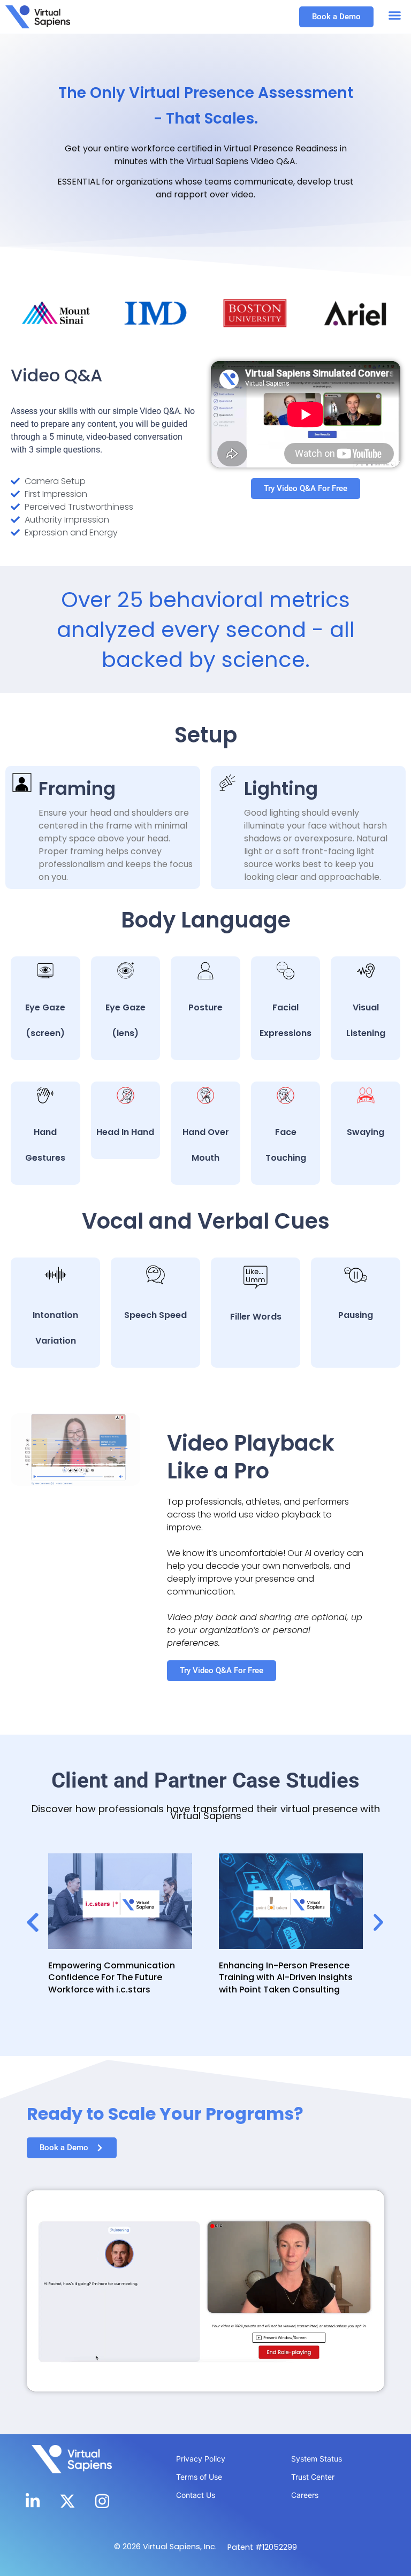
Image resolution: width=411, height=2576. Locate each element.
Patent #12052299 (262, 2547)
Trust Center (313, 2477)
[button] (395, 16)
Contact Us (196, 2495)
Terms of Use (199, 2477)
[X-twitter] (67, 2501)
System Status (317, 2459)
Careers (305, 2495)
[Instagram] (102, 2501)
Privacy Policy (201, 2459)
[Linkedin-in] (33, 2501)
